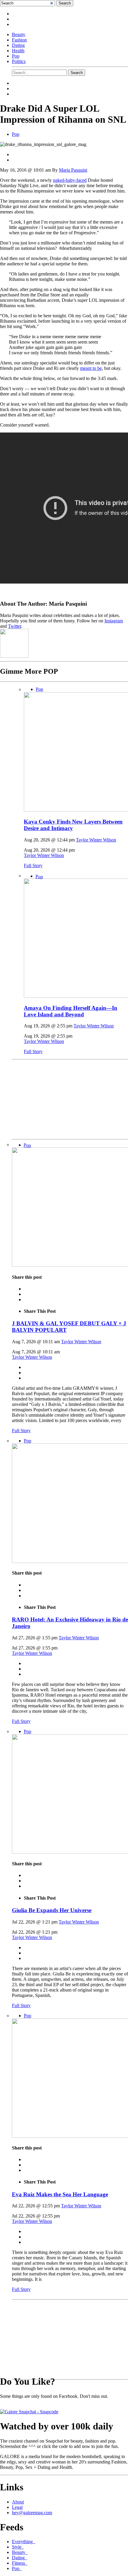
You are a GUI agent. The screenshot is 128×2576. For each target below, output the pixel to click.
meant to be (91, 368)
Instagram (114, 621)
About (18, 2502)
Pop (16, 56)
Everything (24, 2542)
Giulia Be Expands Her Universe (52, 1910)
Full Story (33, 865)
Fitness (20, 2563)
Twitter (15, 626)
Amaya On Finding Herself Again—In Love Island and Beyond (71, 1011)
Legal (17, 2507)
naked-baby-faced (70, 180)
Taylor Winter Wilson (96, 840)
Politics (19, 61)
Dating (18, 45)
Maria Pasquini (73, 170)
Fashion (19, 40)
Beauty (19, 34)
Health (18, 51)
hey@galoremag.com (32, 2513)
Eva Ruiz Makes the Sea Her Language (60, 2194)
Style (18, 2547)
